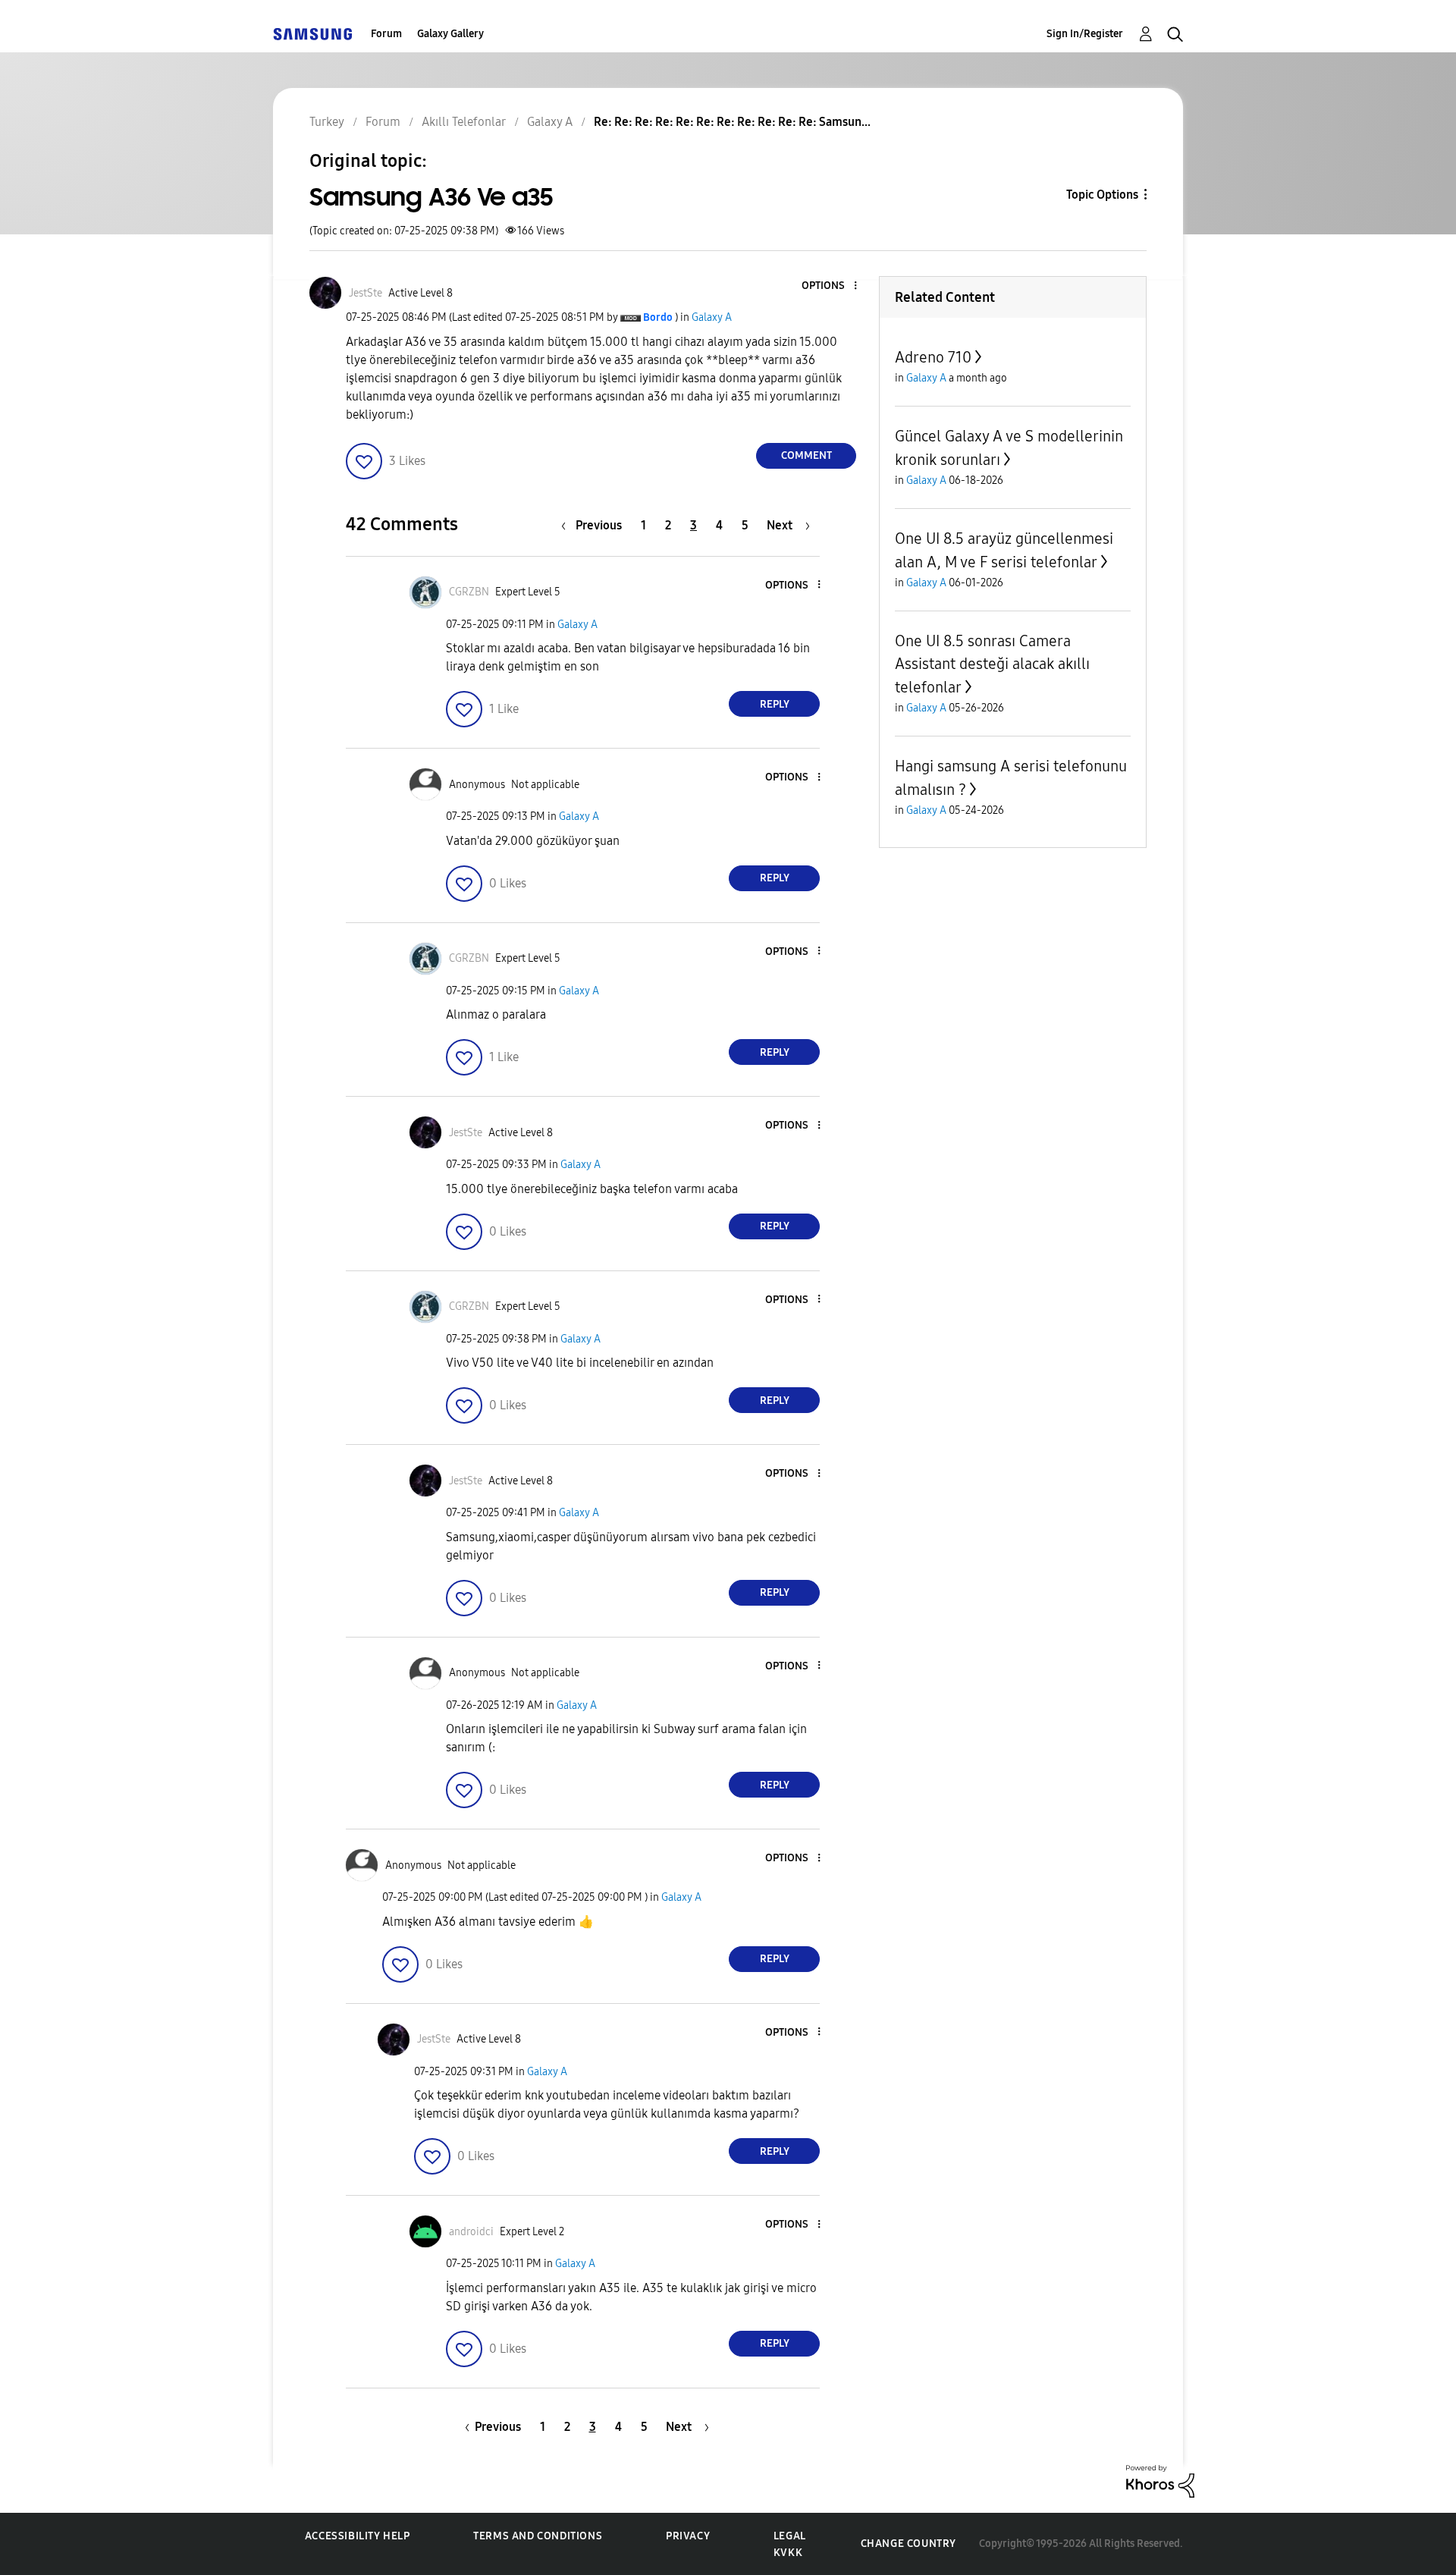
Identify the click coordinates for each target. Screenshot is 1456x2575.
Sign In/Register (1085, 34)
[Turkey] (312, 34)
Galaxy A (712, 317)
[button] (830, 286)
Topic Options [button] (1102, 195)
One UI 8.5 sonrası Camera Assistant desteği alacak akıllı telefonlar (992, 664)
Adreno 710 (933, 357)
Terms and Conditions (538, 2536)
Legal (790, 2536)
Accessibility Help (358, 2536)
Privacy (688, 2536)
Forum (386, 34)
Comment (806, 455)
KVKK (788, 2553)
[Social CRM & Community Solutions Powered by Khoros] (1160, 2480)
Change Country (908, 2544)
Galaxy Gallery (450, 34)
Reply (775, 704)
